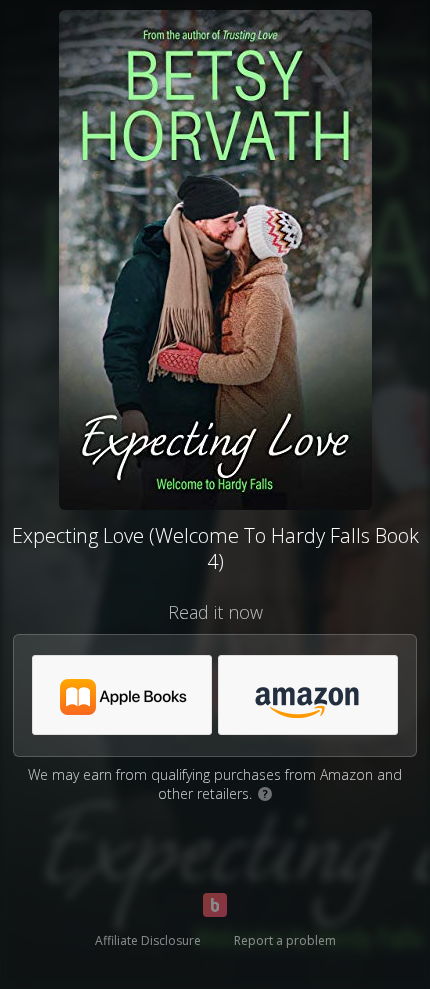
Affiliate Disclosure (148, 940)
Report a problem (285, 940)
